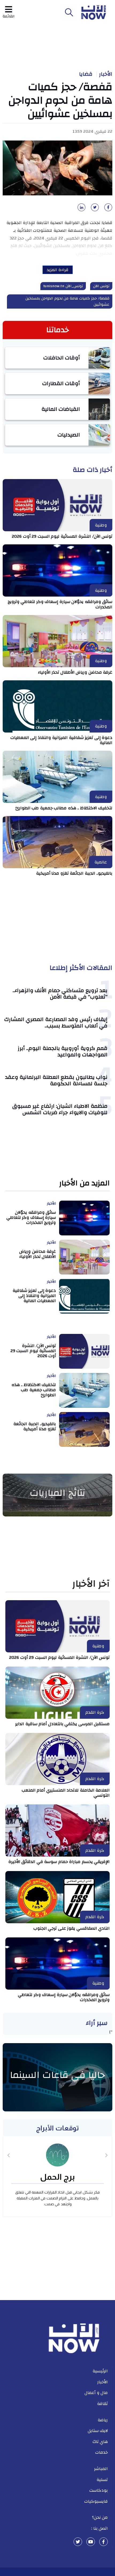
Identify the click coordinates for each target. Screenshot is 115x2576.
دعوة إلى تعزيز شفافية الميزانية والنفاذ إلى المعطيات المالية (62, 740)
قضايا (86, 74)
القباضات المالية (61, 409)
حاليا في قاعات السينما (57, 2075)
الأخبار (106, 74)
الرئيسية (100, 2371)
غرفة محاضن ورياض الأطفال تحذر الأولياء (75, 672)
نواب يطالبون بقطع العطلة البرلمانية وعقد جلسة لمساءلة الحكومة (56, 1080)
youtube (91, 2542)
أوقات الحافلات (62, 358)
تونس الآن (101, 286)
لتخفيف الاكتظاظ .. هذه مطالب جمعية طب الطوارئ (64, 808)
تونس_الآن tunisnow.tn (63, 286)
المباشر (101, 2469)
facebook (103, 2542)
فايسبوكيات (96, 2501)
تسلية (102, 2480)
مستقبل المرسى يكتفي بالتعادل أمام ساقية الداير (62, 1724)
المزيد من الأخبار (84, 1183)
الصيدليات (69, 435)
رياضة (103, 2420)
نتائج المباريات (57, 1493)
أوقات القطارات (61, 383)
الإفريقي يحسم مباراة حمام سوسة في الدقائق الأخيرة (59, 1862)
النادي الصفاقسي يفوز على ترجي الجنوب (72, 1928)
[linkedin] (80, 209)
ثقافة (102, 2404)
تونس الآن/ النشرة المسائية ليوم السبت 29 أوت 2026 (62, 536)
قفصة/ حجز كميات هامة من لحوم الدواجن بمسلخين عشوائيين (68, 301)
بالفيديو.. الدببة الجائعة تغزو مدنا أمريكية (74, 873)
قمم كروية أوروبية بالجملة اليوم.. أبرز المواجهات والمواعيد (63, 1051)
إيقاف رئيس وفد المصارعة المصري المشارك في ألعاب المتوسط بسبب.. (56, 1023)
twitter (78, 2542)
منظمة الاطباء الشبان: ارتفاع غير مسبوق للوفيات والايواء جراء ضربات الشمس (60, 1109)
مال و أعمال (96, 2393)
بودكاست (99, 2490)
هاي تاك (100, 2442)
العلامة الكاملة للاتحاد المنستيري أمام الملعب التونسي (66, 1793)
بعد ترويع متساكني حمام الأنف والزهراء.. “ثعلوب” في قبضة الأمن (60, 994)
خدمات (101, 2452)
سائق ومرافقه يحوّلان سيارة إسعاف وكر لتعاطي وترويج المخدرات (60, 604)
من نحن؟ (100, 2517)
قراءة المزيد (58, 270)
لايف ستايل (98, 2431)
